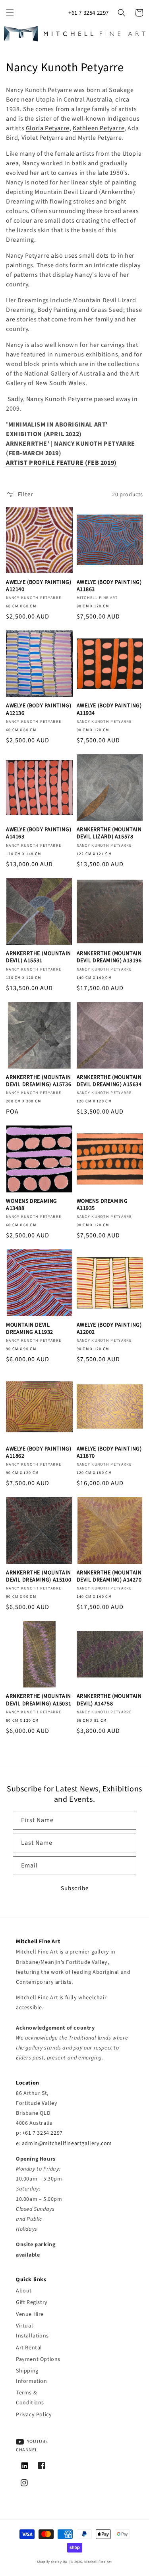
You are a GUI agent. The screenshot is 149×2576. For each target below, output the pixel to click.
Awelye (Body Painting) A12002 (109, 1329)
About (24, 2291)
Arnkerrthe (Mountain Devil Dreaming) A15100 (39, 1576)
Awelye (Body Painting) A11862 (39, 1452)
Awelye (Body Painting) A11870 (109, 1452)
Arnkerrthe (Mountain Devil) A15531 (39, 957)
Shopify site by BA (52, 2562)
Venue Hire (30, 2314)
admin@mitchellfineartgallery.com (67, 2143)
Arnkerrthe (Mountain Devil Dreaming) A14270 (109, 1576)
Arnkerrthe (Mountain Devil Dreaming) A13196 (109, 957)
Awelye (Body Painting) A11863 (109, 586)
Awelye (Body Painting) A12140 (39, 586)
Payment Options (38, 2359)
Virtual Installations (32, 2331)
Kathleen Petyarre (99, 128)
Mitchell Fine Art (98, 2562)
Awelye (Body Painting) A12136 (39, 709)
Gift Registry (32, 2302)
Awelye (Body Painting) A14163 (39, 833)
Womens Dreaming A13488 (32, 1205)
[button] (10, 13)
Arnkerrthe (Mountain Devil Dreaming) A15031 (39, 1700)
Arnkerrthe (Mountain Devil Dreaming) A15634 (109, 1081)
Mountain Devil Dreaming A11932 (30, 1329)
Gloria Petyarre (48, 128)
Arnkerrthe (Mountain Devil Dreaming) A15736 (39, 1081)
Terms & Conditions (30, 2398)
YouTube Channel (32, 2446)
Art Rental (29, 2348)
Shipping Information (32, 2376)
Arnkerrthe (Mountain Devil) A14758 (109, 1700)
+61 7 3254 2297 (89, 13)
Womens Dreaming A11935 (102, 1205)
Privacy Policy (34, 2415)
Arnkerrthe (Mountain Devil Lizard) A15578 (109, 833)
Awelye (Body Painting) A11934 (109, 709)
